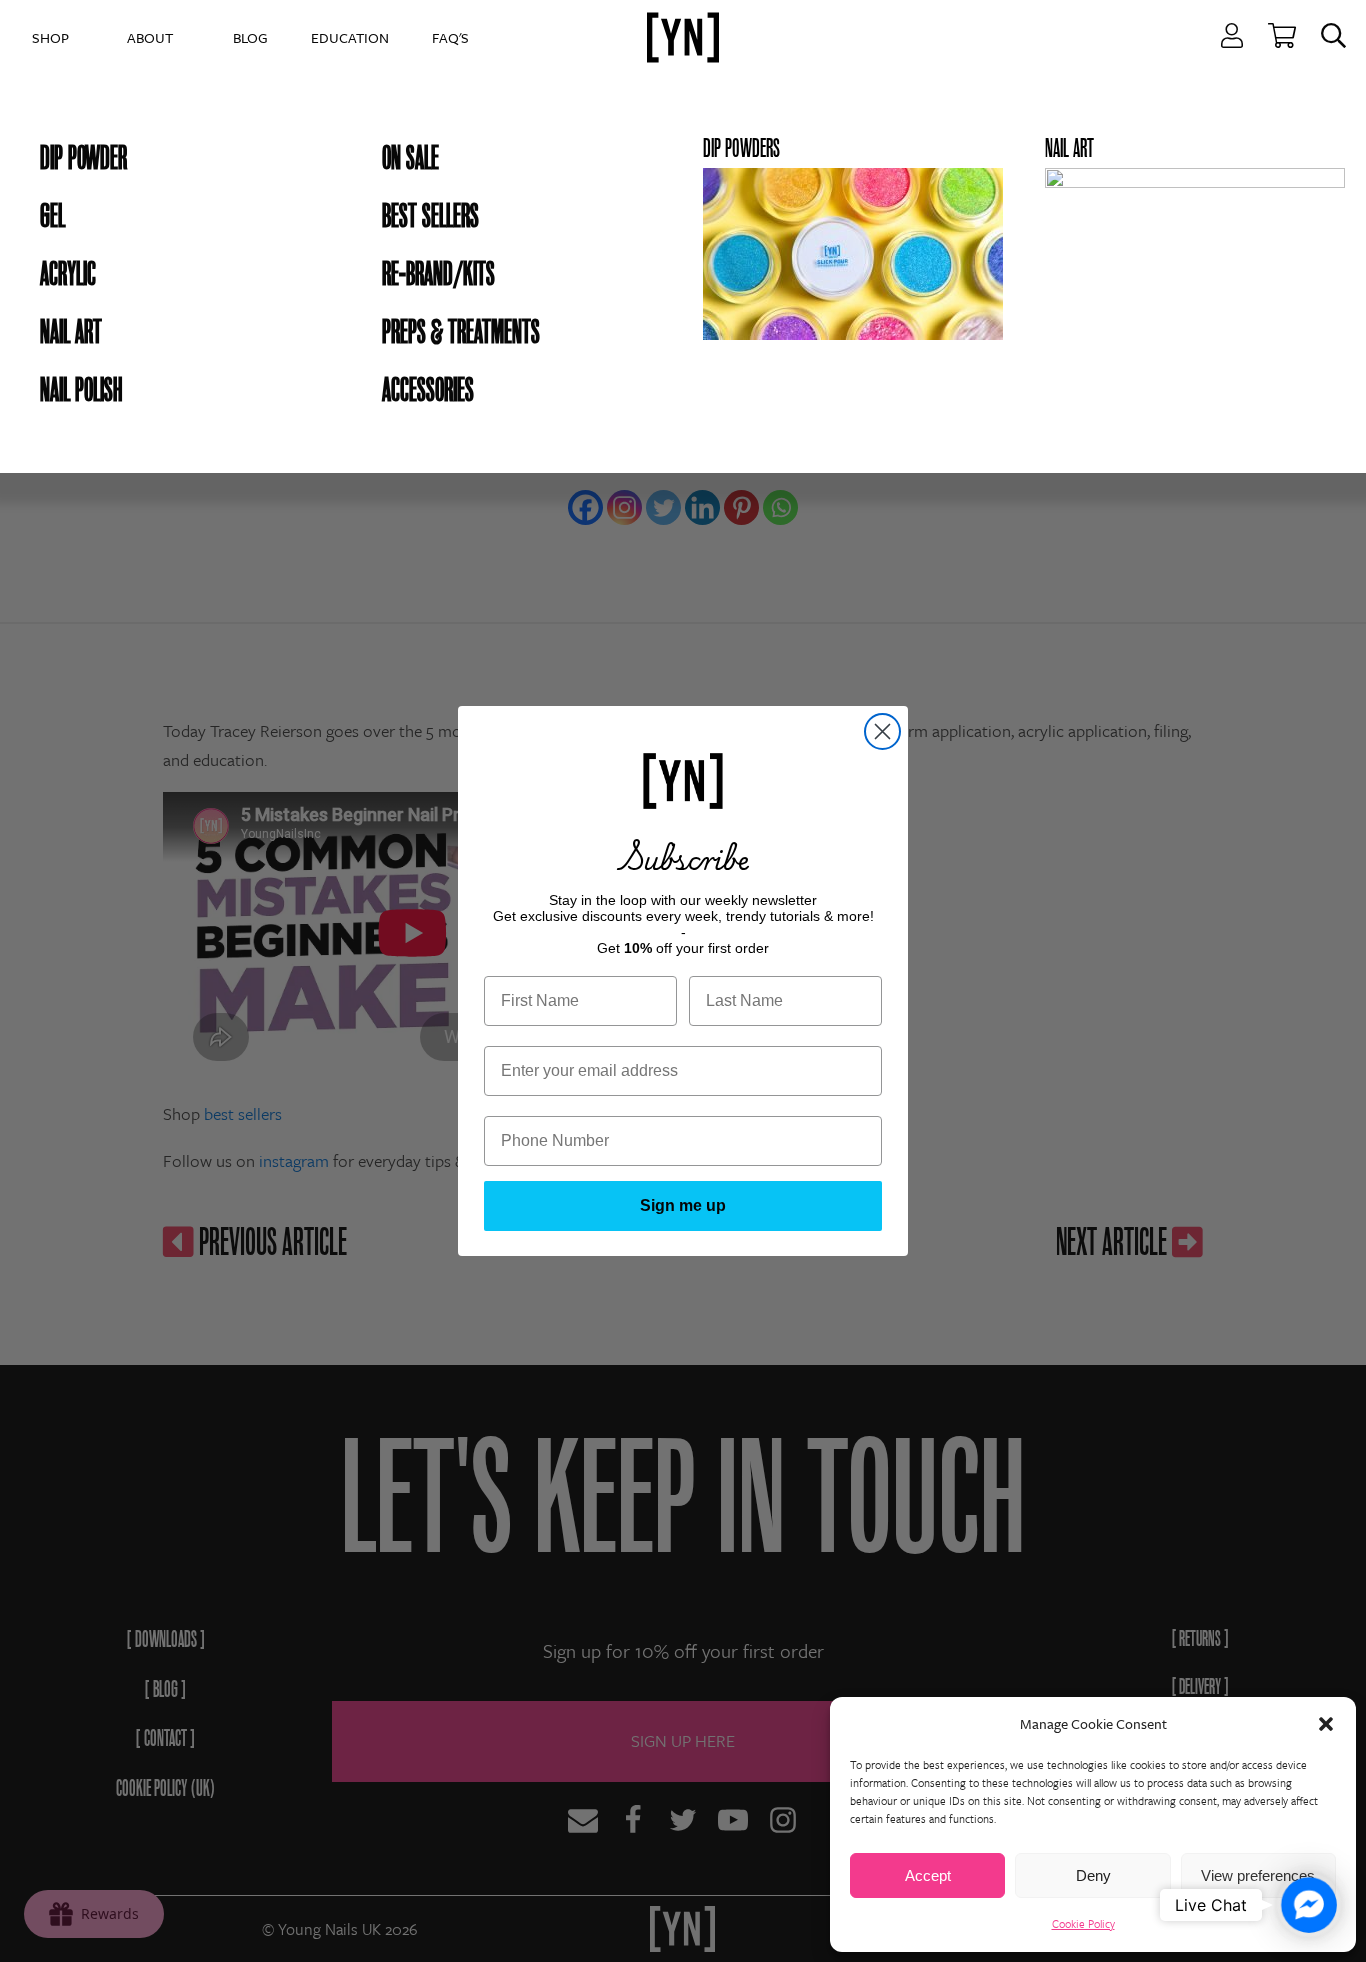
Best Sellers (430, 216)
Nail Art (71, 332)
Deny (1093, 1875)
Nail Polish (81, 390)
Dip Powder (83, 158)
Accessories (428, 390)
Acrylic (68, 274)
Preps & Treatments (461, 332)
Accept (928, 1875)
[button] (1326, 1724)
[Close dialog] (882, 731)
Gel (52, 216)
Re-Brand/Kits (438, 274)
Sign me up (683, 1205)
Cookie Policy (1083, 1923)
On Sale (410, 158)
